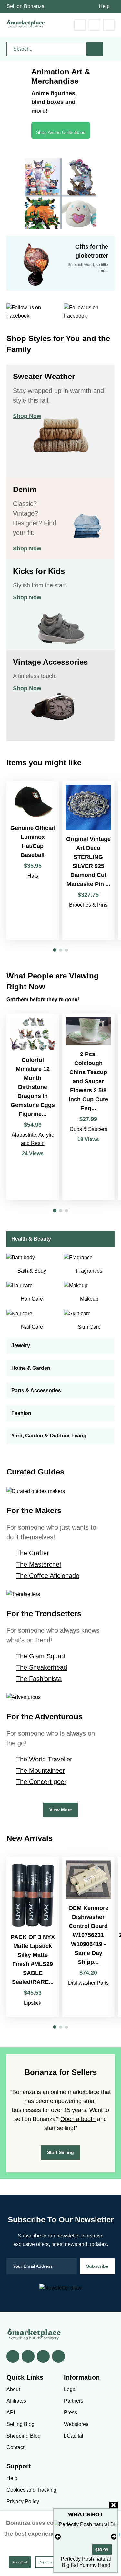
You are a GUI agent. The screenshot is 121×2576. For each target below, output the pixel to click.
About (13, 2389)
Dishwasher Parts (88, 1983)
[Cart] (80, 25)
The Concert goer (41, 1782)
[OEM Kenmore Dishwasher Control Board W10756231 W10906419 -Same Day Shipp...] (89, 1937)
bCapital (74, 2436)
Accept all (20, 2562)
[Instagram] (58, 2356)
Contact (15, 2447)
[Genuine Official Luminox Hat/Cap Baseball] (33, 860)
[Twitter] (28, 2356)
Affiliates (16, 2401)
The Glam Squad (40, 1656)
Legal (70, 2389)
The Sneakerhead (42, 1667)
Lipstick (33, 2003)
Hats (33, 876)
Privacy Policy (23, 2501)
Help (104, 6)
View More (61, 1810)
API (11, 2413)
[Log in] (94, 25)
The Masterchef (39, 1564)
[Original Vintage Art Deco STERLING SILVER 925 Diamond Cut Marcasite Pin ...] (89, 860)
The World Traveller (44, 1759)
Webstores (76, 2424)
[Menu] (109, 25)
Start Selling (60, 2152)
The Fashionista (39, 1679)
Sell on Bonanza (25, 6)
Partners (74, 2401)
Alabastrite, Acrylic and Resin (33, 1139)
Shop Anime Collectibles (61, 132)
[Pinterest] (43, 2356)
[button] (55, 950)
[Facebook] (13, 2356)
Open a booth (78, 2119)
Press (71, 2413)
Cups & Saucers (88, 1129)
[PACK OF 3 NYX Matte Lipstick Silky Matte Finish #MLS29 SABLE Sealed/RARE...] (33, 1937)
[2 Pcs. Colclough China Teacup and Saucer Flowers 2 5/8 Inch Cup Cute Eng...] (89, 1107)
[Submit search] (95, 49)
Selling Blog (20, 2424)
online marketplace (75, 2092)
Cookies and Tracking (31, 2490)
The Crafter (33, 1553)
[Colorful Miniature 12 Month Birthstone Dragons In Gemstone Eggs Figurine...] (33, 1107)
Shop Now (27, 416)
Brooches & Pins (88, 905)
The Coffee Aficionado (48, 1576)
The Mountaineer (40, 1770)
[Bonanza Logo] (26, 24)
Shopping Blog (24, 2436)
